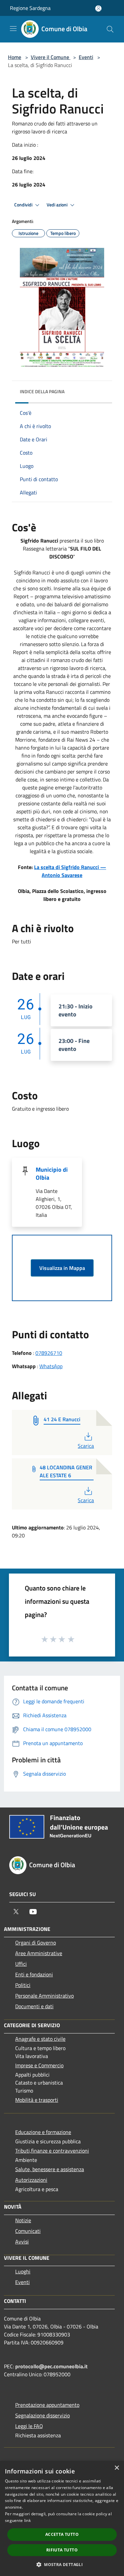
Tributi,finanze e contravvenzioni (52, 2151)
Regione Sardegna (30, 8)
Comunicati (28, 2231)
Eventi (86, 57)
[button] (62, 2564)
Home (15, 57)
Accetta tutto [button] (62, 2534)
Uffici (21, 1964)
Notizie (23, 2220)
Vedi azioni (58, 205)
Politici (23, 1985)
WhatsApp (51, 1366)
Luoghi (23, 2271)
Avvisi (22, 2242)
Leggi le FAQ (29, 2426)
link (27, 2520)
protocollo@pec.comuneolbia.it (51, 2366)
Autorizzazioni (31, 2180)
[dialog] (62, 2518)
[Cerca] (110, 29)
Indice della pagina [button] (42, 391)
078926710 (49, 1353)
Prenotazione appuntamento (47, 2405)
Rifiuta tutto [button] (62, 2550)
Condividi (24, 205)
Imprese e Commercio (39, 2065)
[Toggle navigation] (13, 29)
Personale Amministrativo (44, 1996)
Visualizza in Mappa (62, 1268)
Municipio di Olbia (52, 1174)
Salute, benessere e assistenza (50, 2169)
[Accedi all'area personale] (98, 8)
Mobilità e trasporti (37, 2100)
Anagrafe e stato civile (40, 2039)
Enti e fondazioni (34, 1974)
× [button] (117, 2468)
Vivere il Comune (51, 57)
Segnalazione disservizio (42, 2415)
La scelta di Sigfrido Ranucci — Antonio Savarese (70, 871)
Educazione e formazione (43, 2132)
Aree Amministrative (39, 1953)
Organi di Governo (36, 1943)
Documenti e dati (34, 2006)
